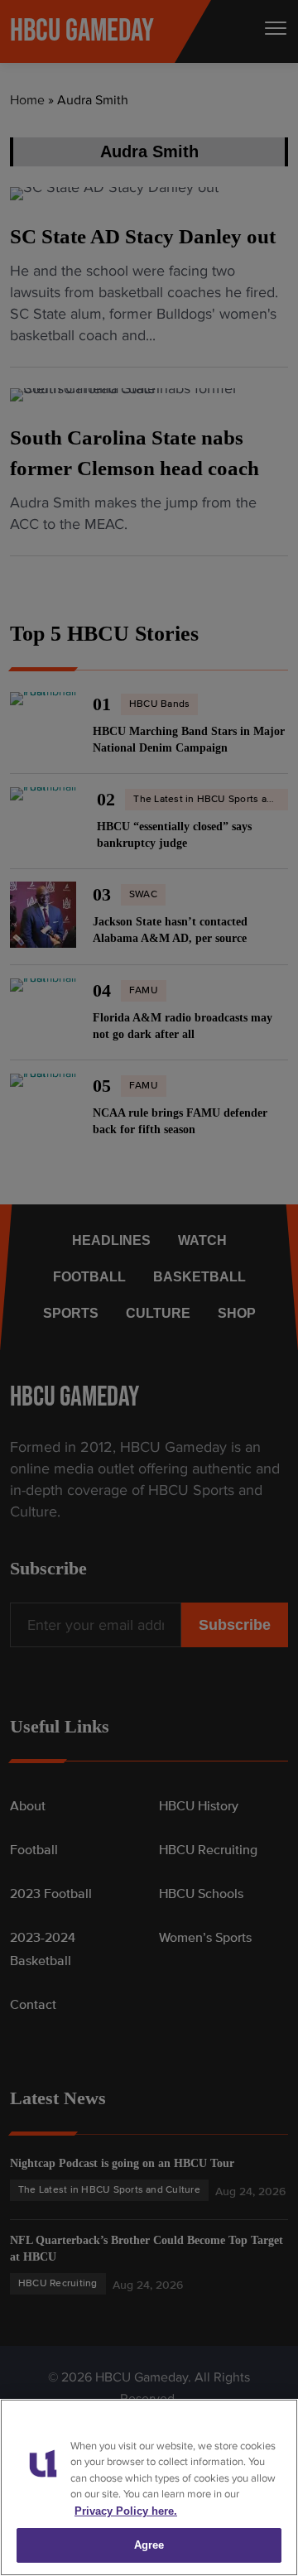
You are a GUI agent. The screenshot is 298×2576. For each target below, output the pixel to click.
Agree (149, 2545)
